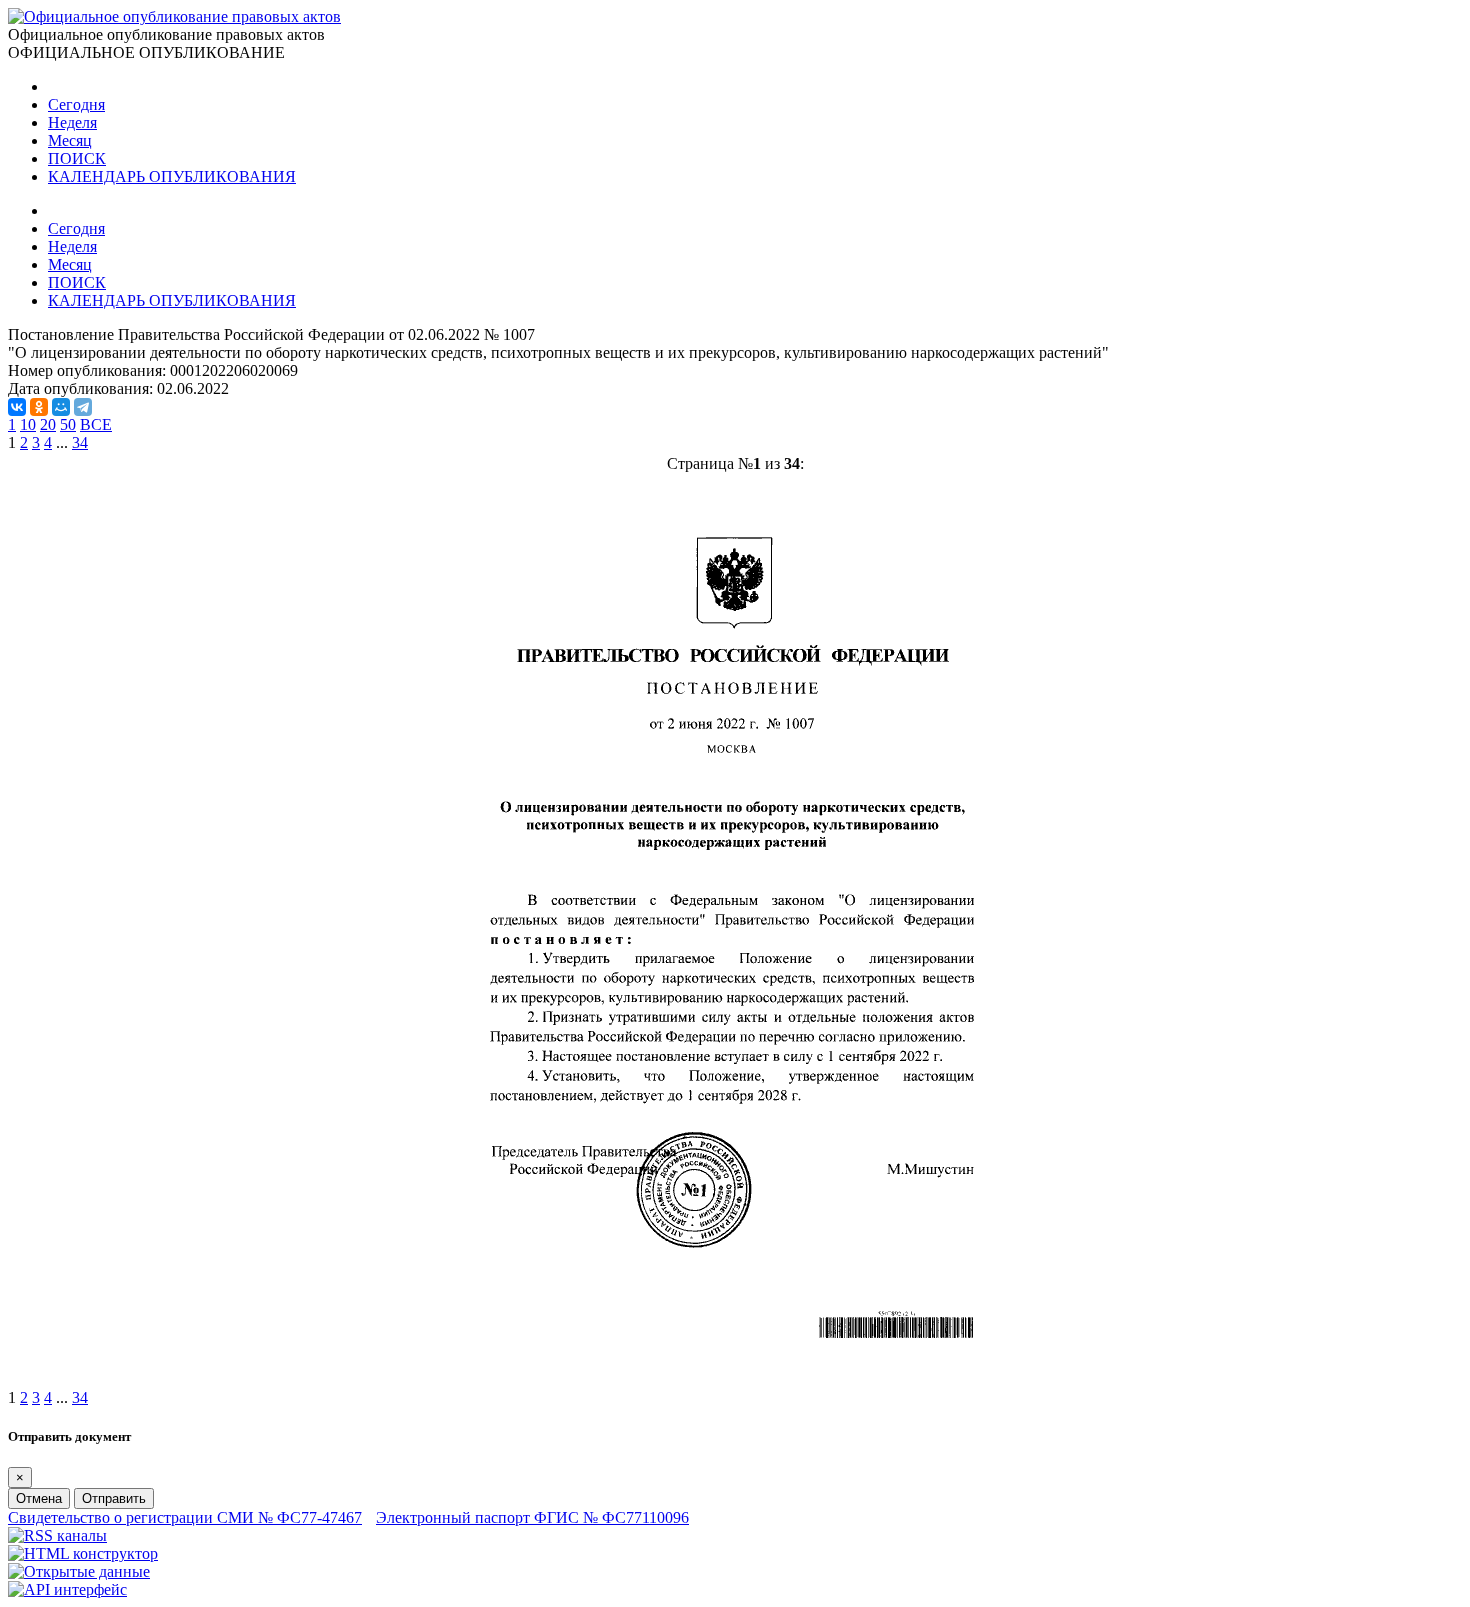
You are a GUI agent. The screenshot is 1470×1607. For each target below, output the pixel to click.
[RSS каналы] (57, 1535)
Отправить (114, 1498)
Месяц (70, 140)
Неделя (72, 122)
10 (28, 424)
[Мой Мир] (61, 407)
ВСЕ (96, 424)
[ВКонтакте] (17, 407)
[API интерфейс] (67, 1589)
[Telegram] (83, 407)
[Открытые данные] (79, 1571)
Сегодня (76, 104)
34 (80, 442)
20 (48, 424)
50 (68, 424)
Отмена (39, 1498)
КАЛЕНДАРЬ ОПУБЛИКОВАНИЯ (172, 176)
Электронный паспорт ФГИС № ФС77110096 (532, 1517)
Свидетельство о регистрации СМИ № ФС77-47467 (185, 1517)
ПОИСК (77, 158)
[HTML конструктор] (83, 1553)
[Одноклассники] (39, 407)
